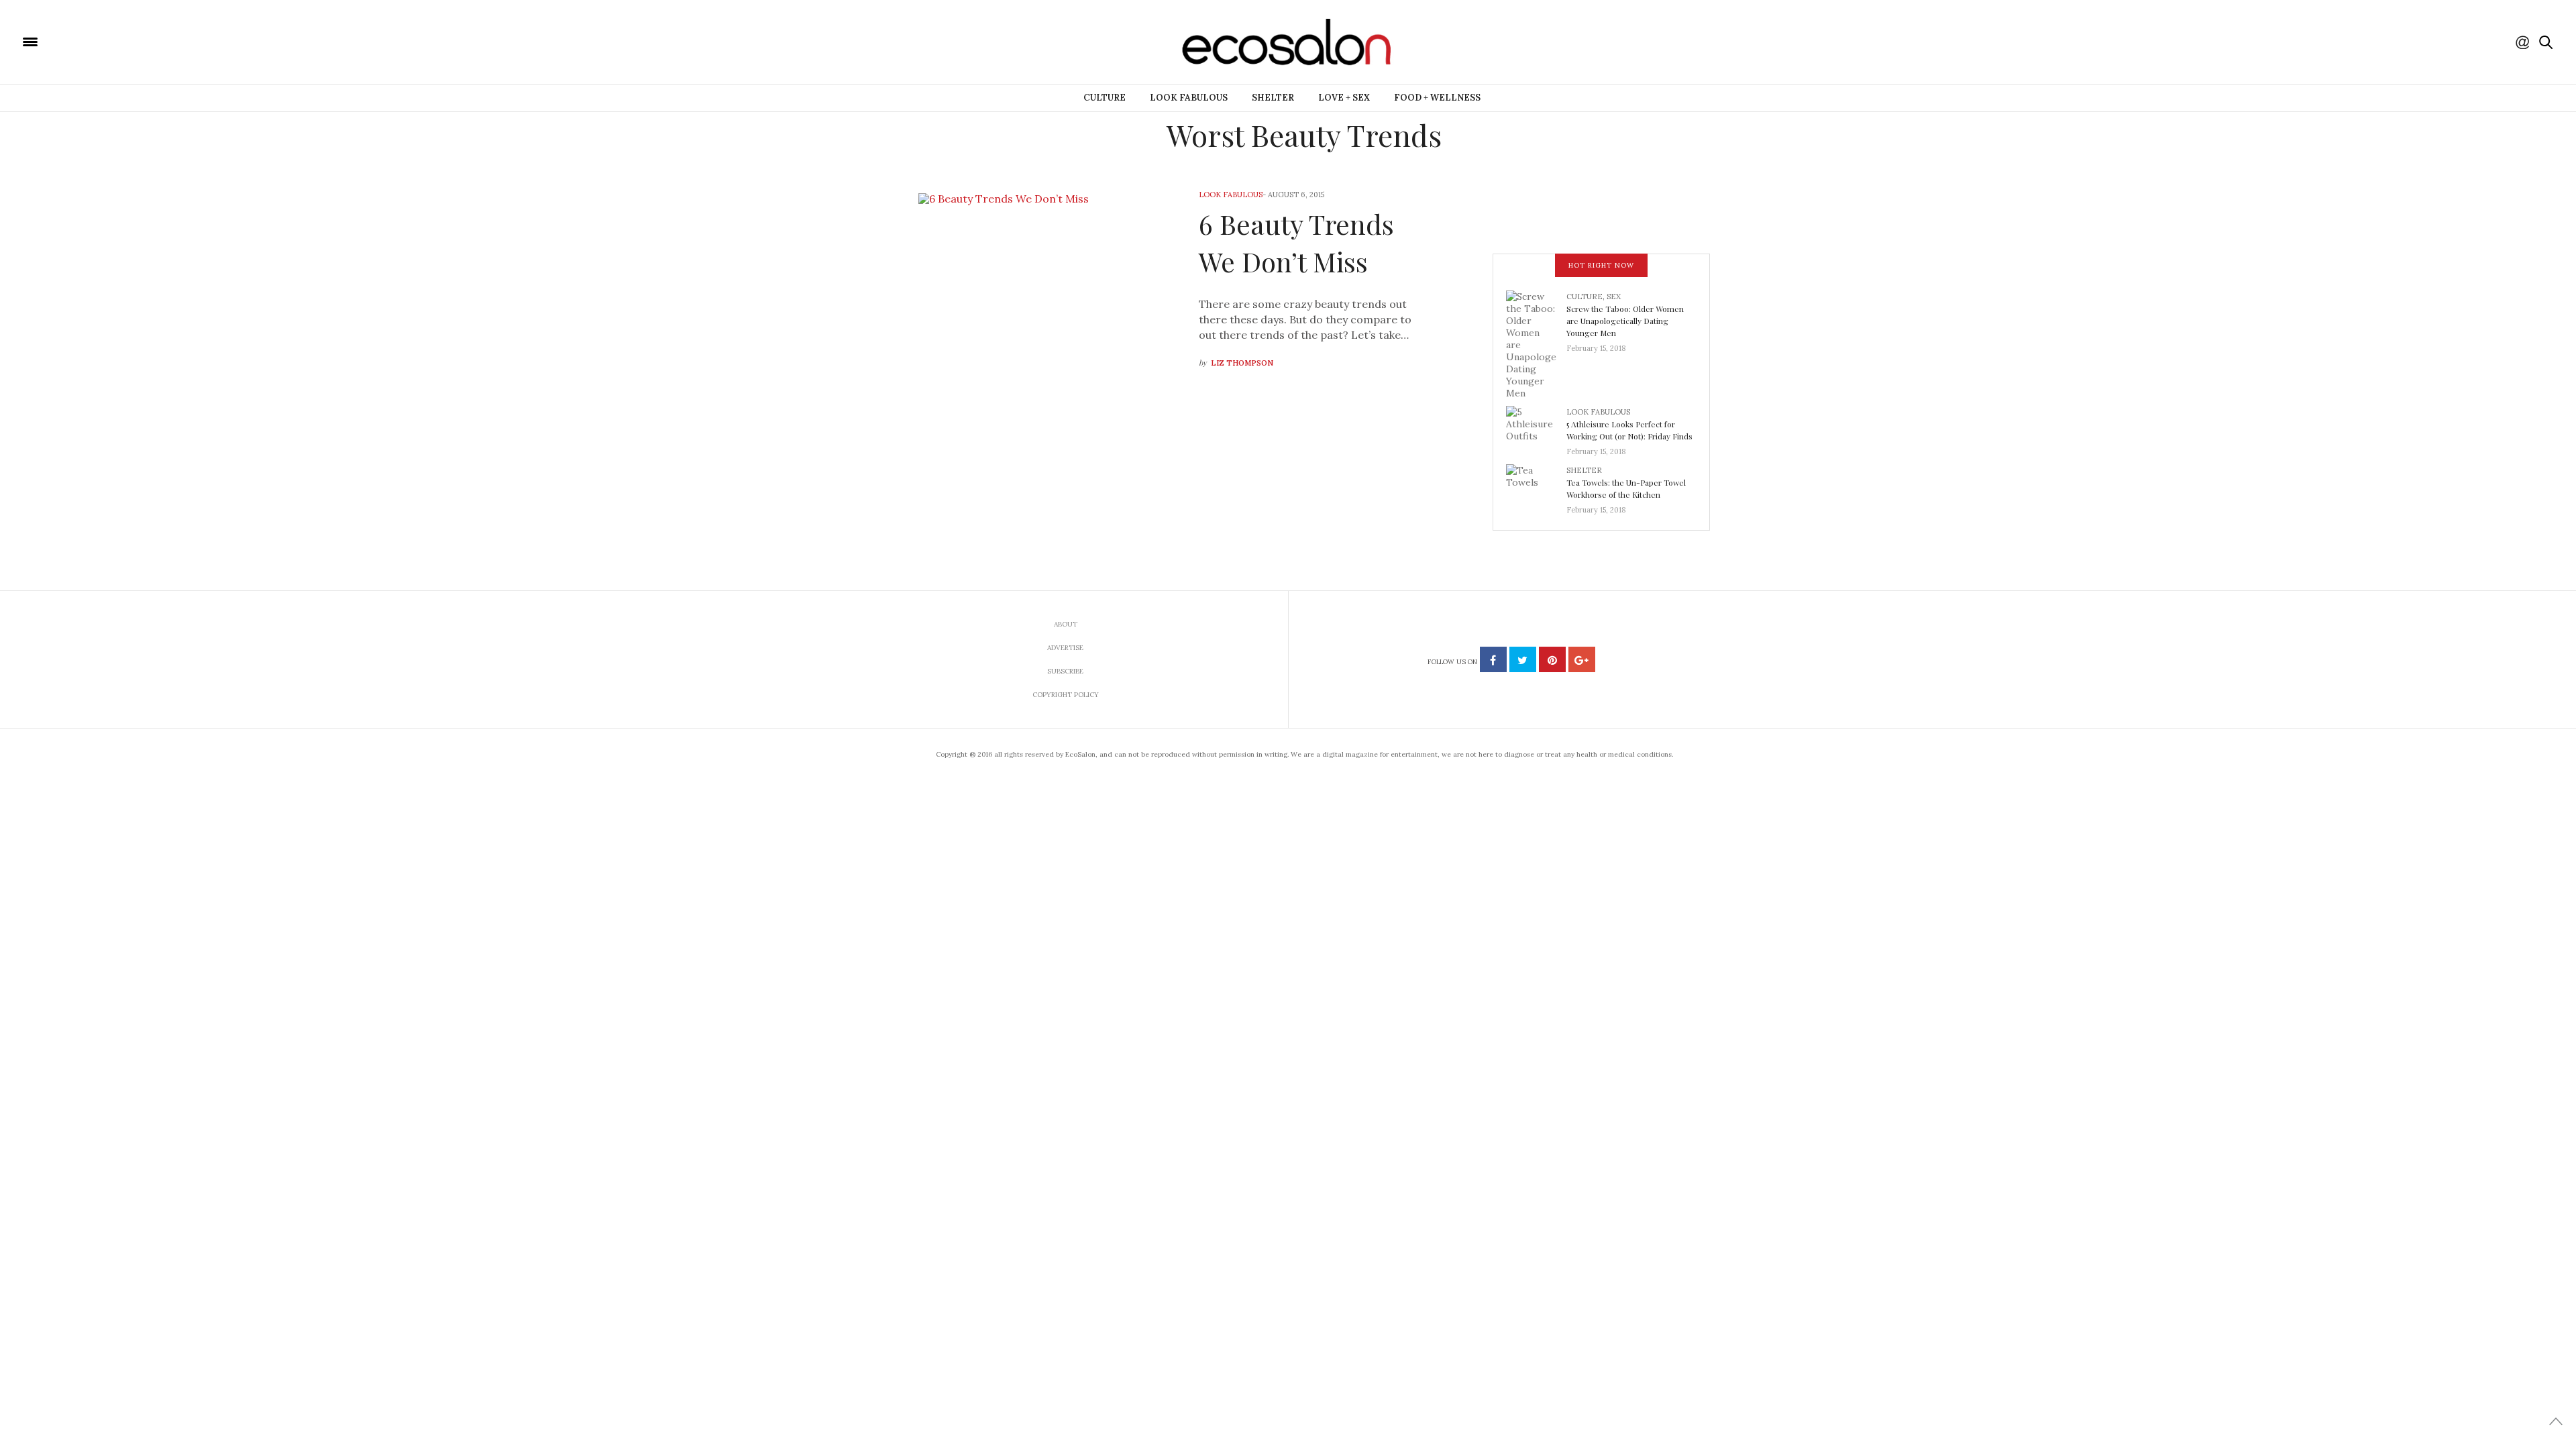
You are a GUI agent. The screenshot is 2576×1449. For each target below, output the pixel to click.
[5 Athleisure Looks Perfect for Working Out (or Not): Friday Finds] (1536, 427)
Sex (1614, 297)
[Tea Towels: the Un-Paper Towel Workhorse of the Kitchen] (1536, 486)
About (1066, 624)
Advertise (1065, 648)
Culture (1105, 98)
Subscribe (1065, 671)
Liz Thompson (1242, 363)
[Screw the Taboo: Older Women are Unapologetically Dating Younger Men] (1536, 343)
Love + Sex (1344, 98)
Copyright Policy (1066, 695)
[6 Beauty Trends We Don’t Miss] (1032, 280)
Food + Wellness (1437, 98)
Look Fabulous (1189, 98)
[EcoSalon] (111, 41)
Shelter (1273, 98)
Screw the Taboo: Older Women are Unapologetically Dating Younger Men (1625, 321)
